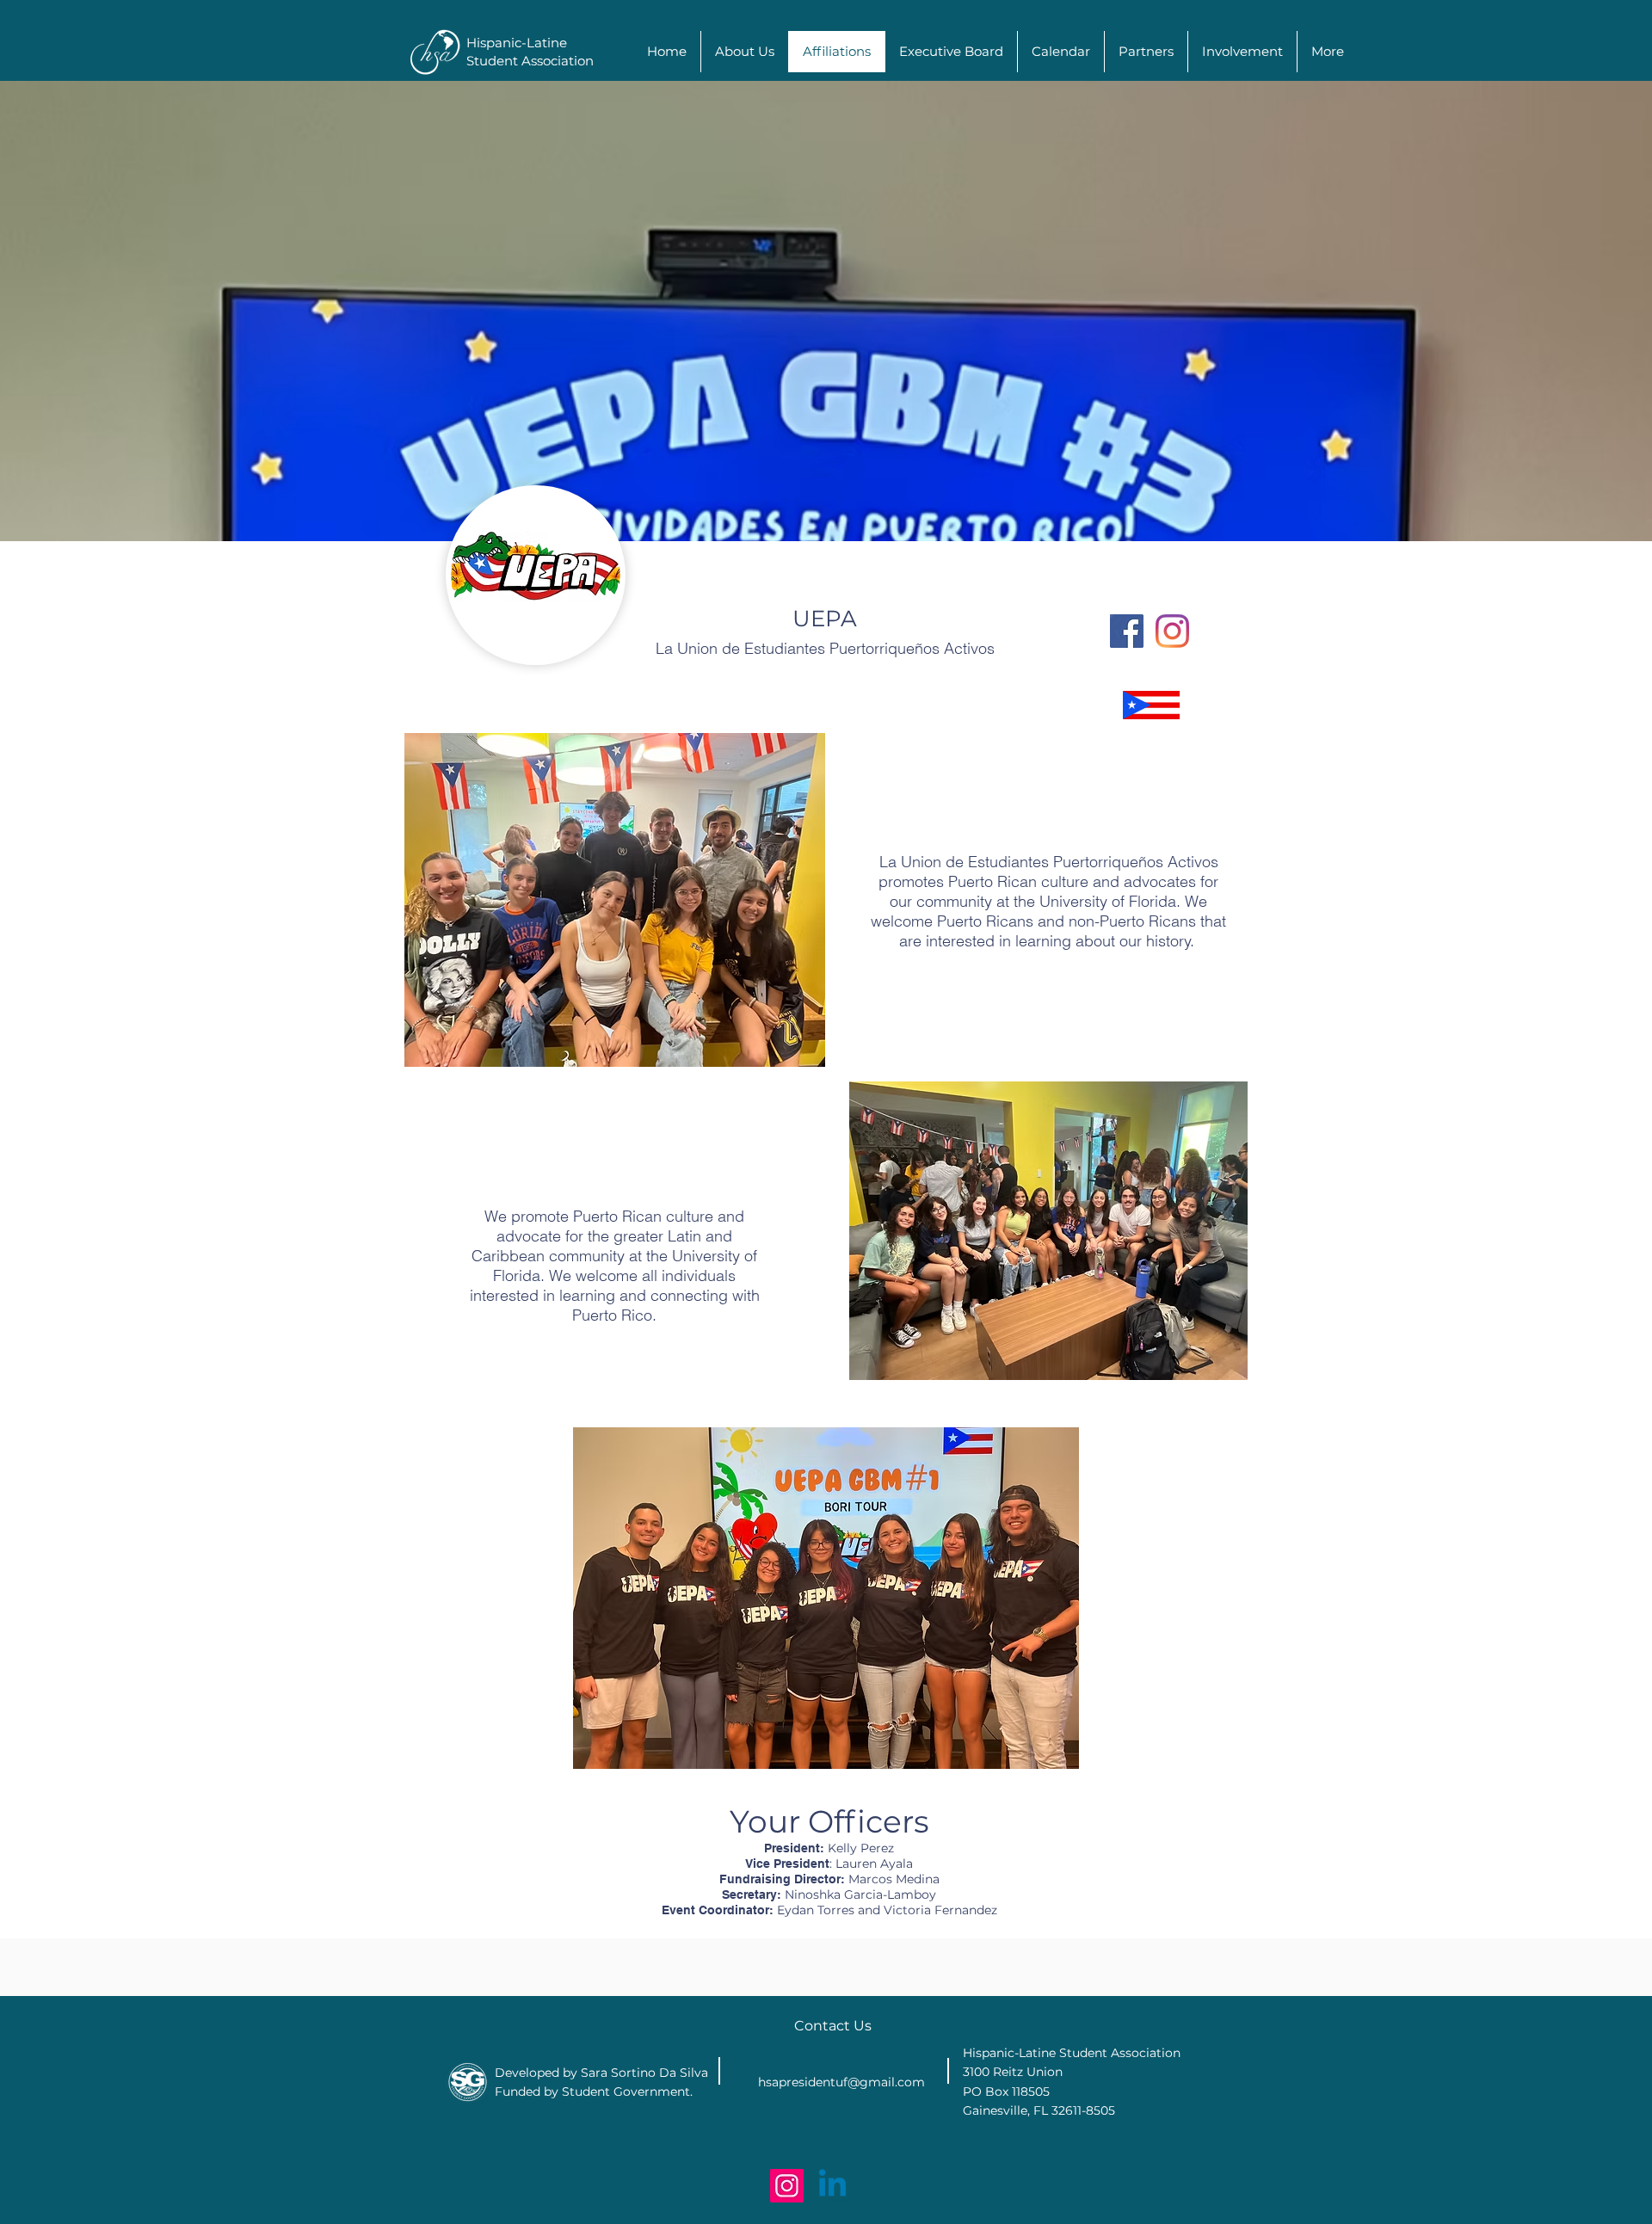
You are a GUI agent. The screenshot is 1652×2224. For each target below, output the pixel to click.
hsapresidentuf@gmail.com (841, 2082)
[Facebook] (1127, 631)
